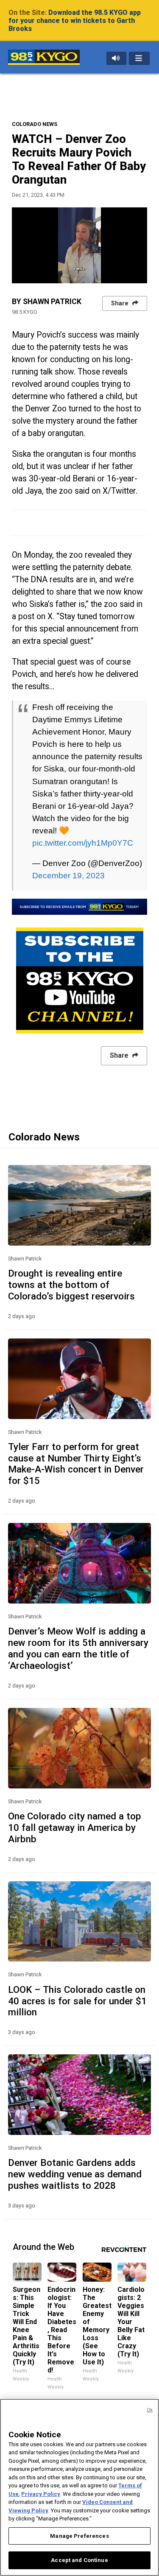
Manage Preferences (79, 2536)
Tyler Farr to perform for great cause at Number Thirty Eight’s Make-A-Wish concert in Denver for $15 (76, 1464)
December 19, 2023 (68, 875)
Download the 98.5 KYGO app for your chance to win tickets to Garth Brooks (75, 21)
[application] (79, 245)
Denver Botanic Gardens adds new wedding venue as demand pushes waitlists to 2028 (75, 2174)
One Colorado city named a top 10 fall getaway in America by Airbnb (75, 1827)
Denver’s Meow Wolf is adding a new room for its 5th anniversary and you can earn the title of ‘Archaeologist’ (78, 1648)
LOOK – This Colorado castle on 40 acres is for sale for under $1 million (77, 2001)
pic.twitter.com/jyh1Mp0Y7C (83, 843)
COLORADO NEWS (35, 124)
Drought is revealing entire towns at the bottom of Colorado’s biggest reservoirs (71, 1285)
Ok (150, 2410)
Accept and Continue (79, 2560)
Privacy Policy (41, 2494)
